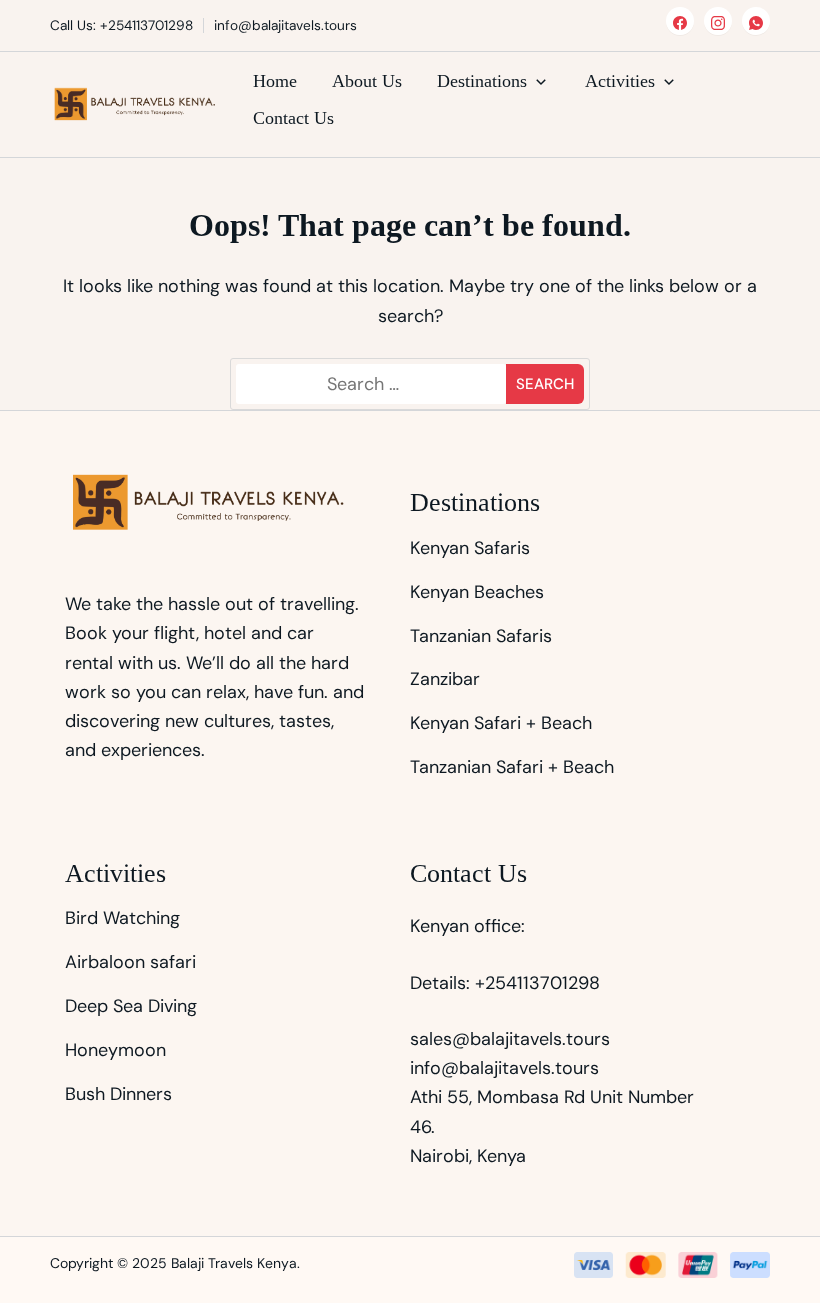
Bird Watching (122, 918)
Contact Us (293, 118)
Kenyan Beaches (477, 592)
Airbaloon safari (130, 962)
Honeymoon (115, 1050)
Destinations (482, 81)
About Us (367, 81)
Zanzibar (445, 679)
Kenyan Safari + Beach (501, 723)
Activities (620, 81)
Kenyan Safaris (470, 548)
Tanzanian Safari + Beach (512, 767)
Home (275, 81)
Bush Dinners (118, 1094)
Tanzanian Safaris (481, 636)
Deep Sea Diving (131, 1006)
